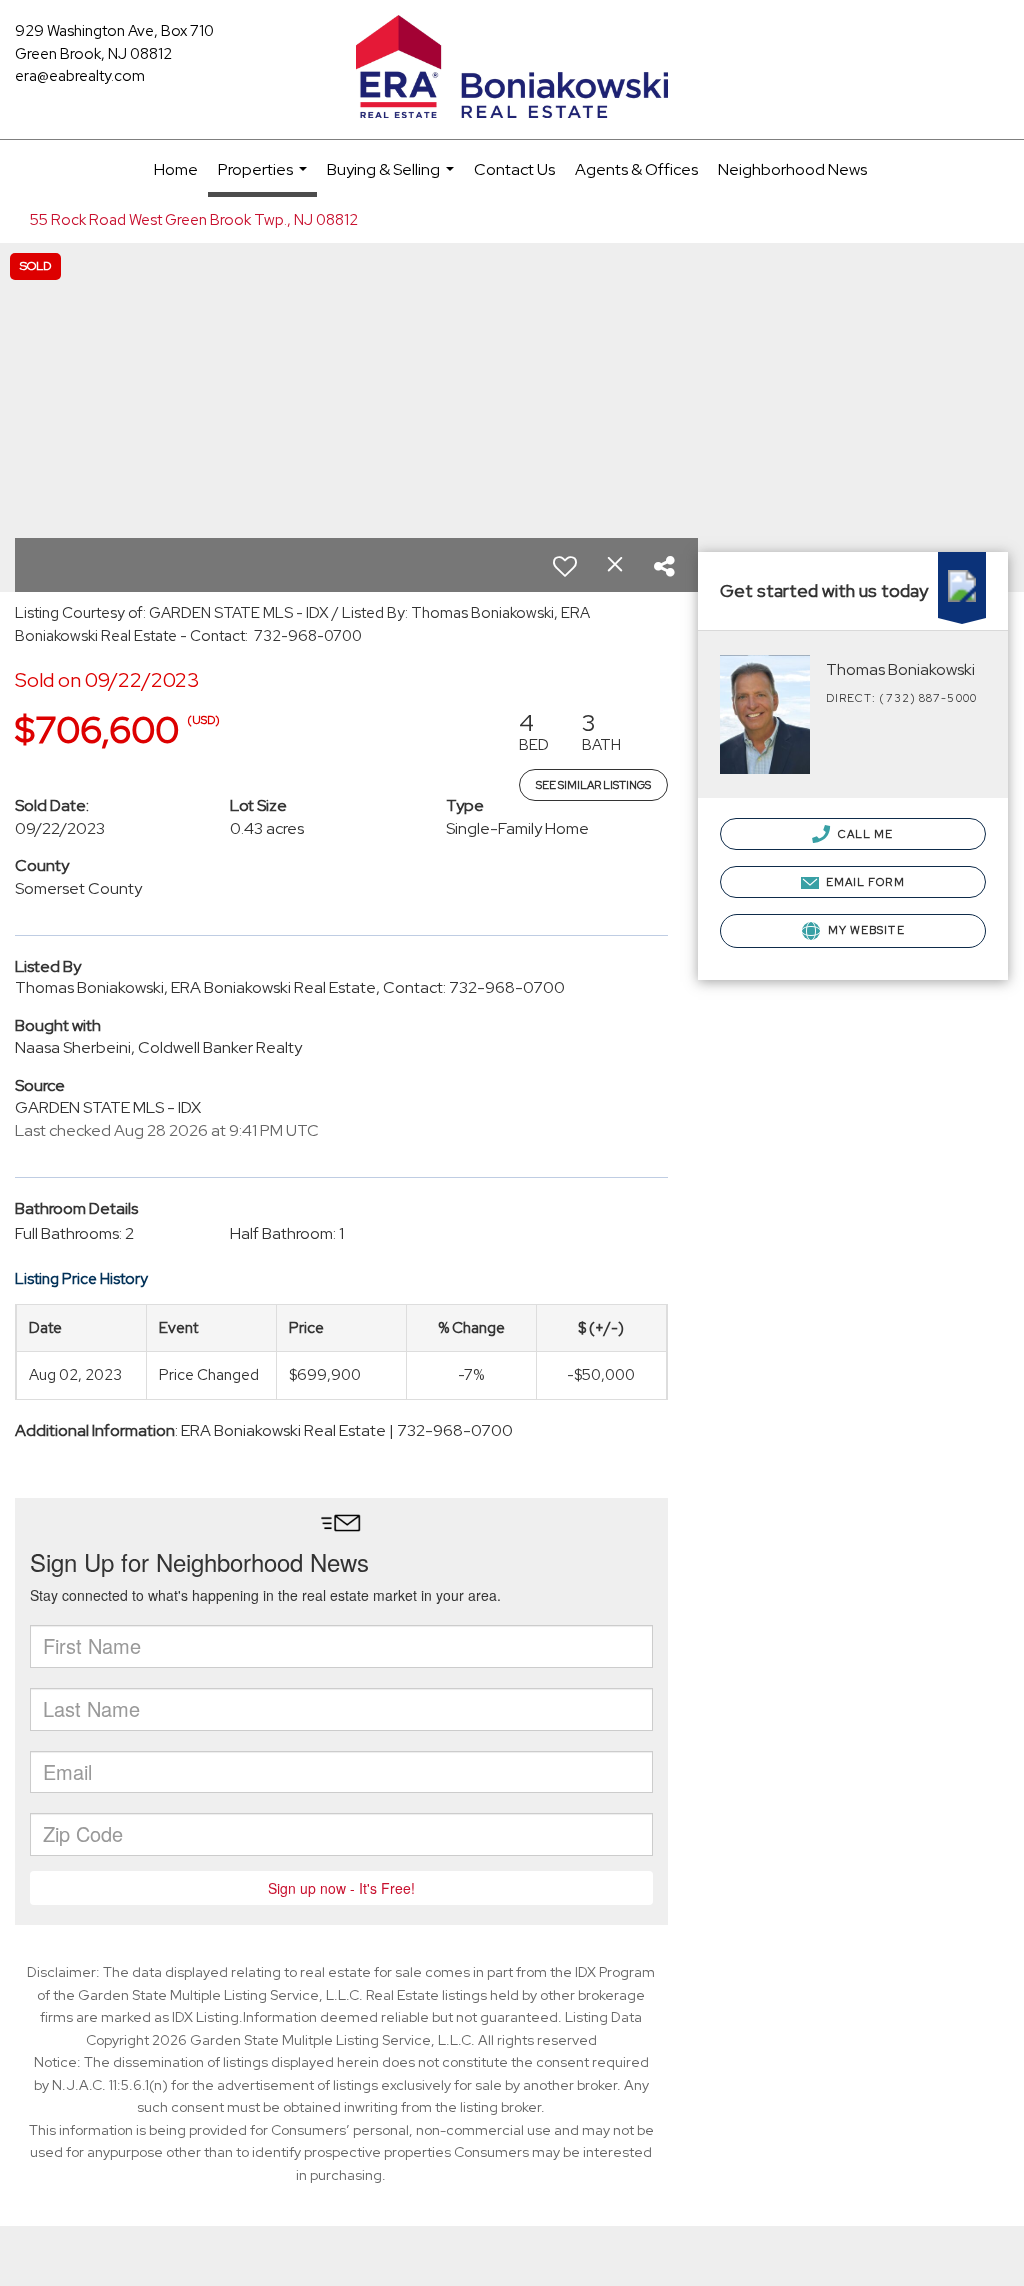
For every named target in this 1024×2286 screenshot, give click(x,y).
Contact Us (514, 169)
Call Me (864, 834)
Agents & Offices (636, 169)
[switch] (565, 566)
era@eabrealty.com (80, 76)
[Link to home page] (511, 68)
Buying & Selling (393, 179)
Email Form (864, 882)
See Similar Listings (593, 785)
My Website (865, 930)
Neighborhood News (792, 169)
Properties (265, 178)
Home (176, 169)
